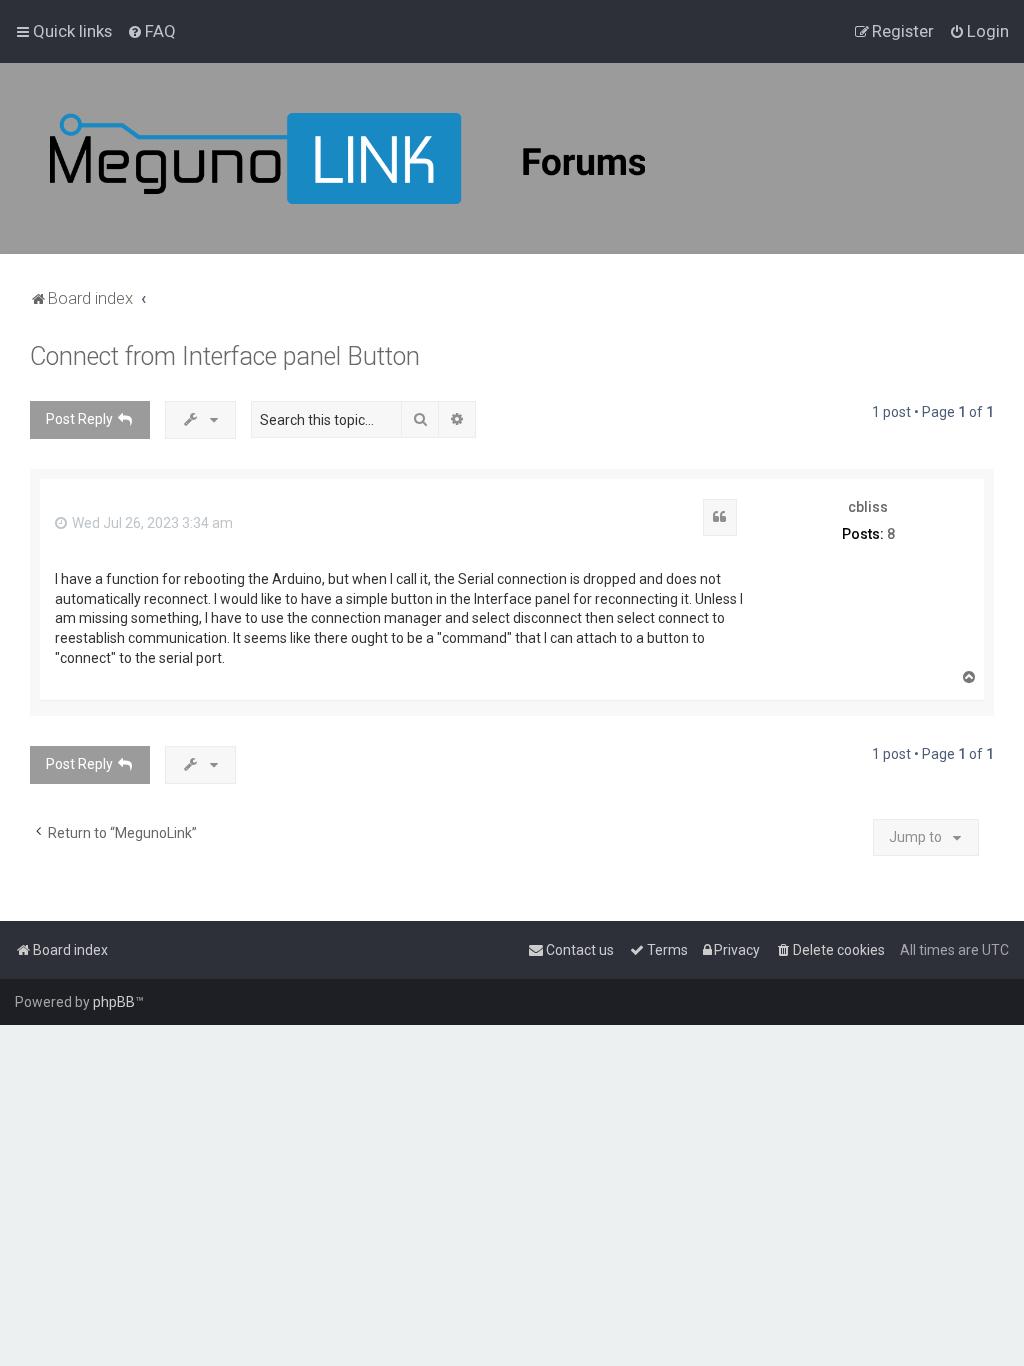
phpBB (114, 1002)
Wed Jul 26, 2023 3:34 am (151, 523)
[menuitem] (151, 31)
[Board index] (400, 158)
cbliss (868, 507)
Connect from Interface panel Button (225, 356)
